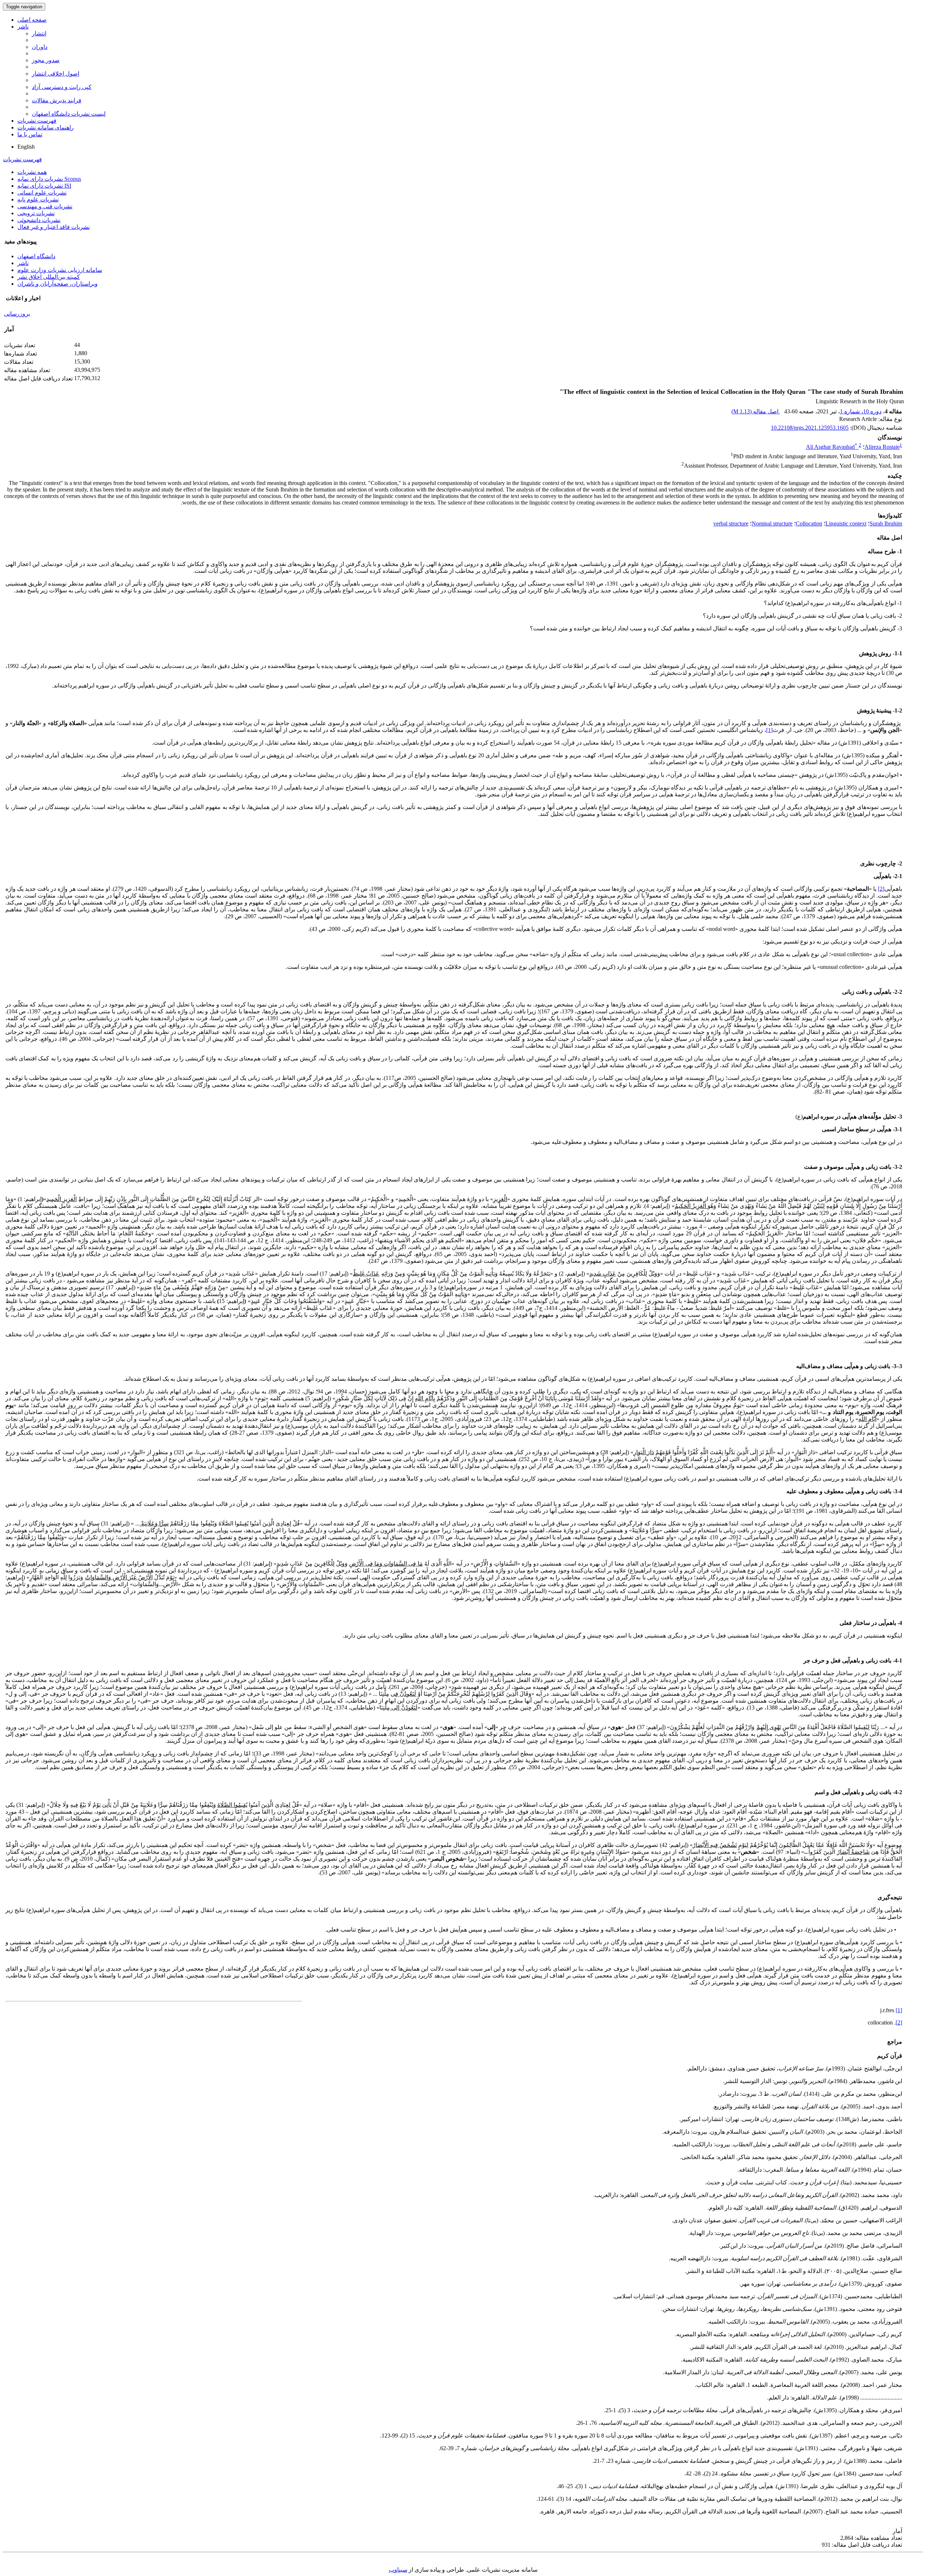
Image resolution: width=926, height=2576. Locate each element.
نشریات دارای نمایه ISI (44, 186)
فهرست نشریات (37, 121)
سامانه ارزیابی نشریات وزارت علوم (60, 270)
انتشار (39, 33)
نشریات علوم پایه (38, 199)
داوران (40, 47)
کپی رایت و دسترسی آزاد (62, 87)
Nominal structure (772, 523)
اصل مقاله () (756, 411)
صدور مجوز (46, 60)
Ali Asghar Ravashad (832, 447)
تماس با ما (30, 134)
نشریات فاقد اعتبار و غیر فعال (54, 227)
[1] (769, 730)
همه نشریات (32, 172)
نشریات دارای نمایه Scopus (49, 179)
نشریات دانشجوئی (39, 220)
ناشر (23, 27)
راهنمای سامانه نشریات (46, 127)
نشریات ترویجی (36, 213)
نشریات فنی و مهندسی (45, 206)
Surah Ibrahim (886, 523)
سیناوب (398, 2570)
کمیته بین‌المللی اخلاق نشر (49, 277)
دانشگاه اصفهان (36, 256)
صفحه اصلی (32, 20)
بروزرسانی (17, 314)
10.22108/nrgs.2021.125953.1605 (810, 428)
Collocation (809, 523)
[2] (881, 889)
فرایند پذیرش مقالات (57, 100)
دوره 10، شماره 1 (861, 411)
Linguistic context (846, 523)
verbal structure (731, 523)
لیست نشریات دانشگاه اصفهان (69, 114)
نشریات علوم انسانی (42, 193)
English (26, 147)
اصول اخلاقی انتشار (56, 74)
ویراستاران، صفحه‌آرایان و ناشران (58, 284)
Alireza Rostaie (882, 447)
